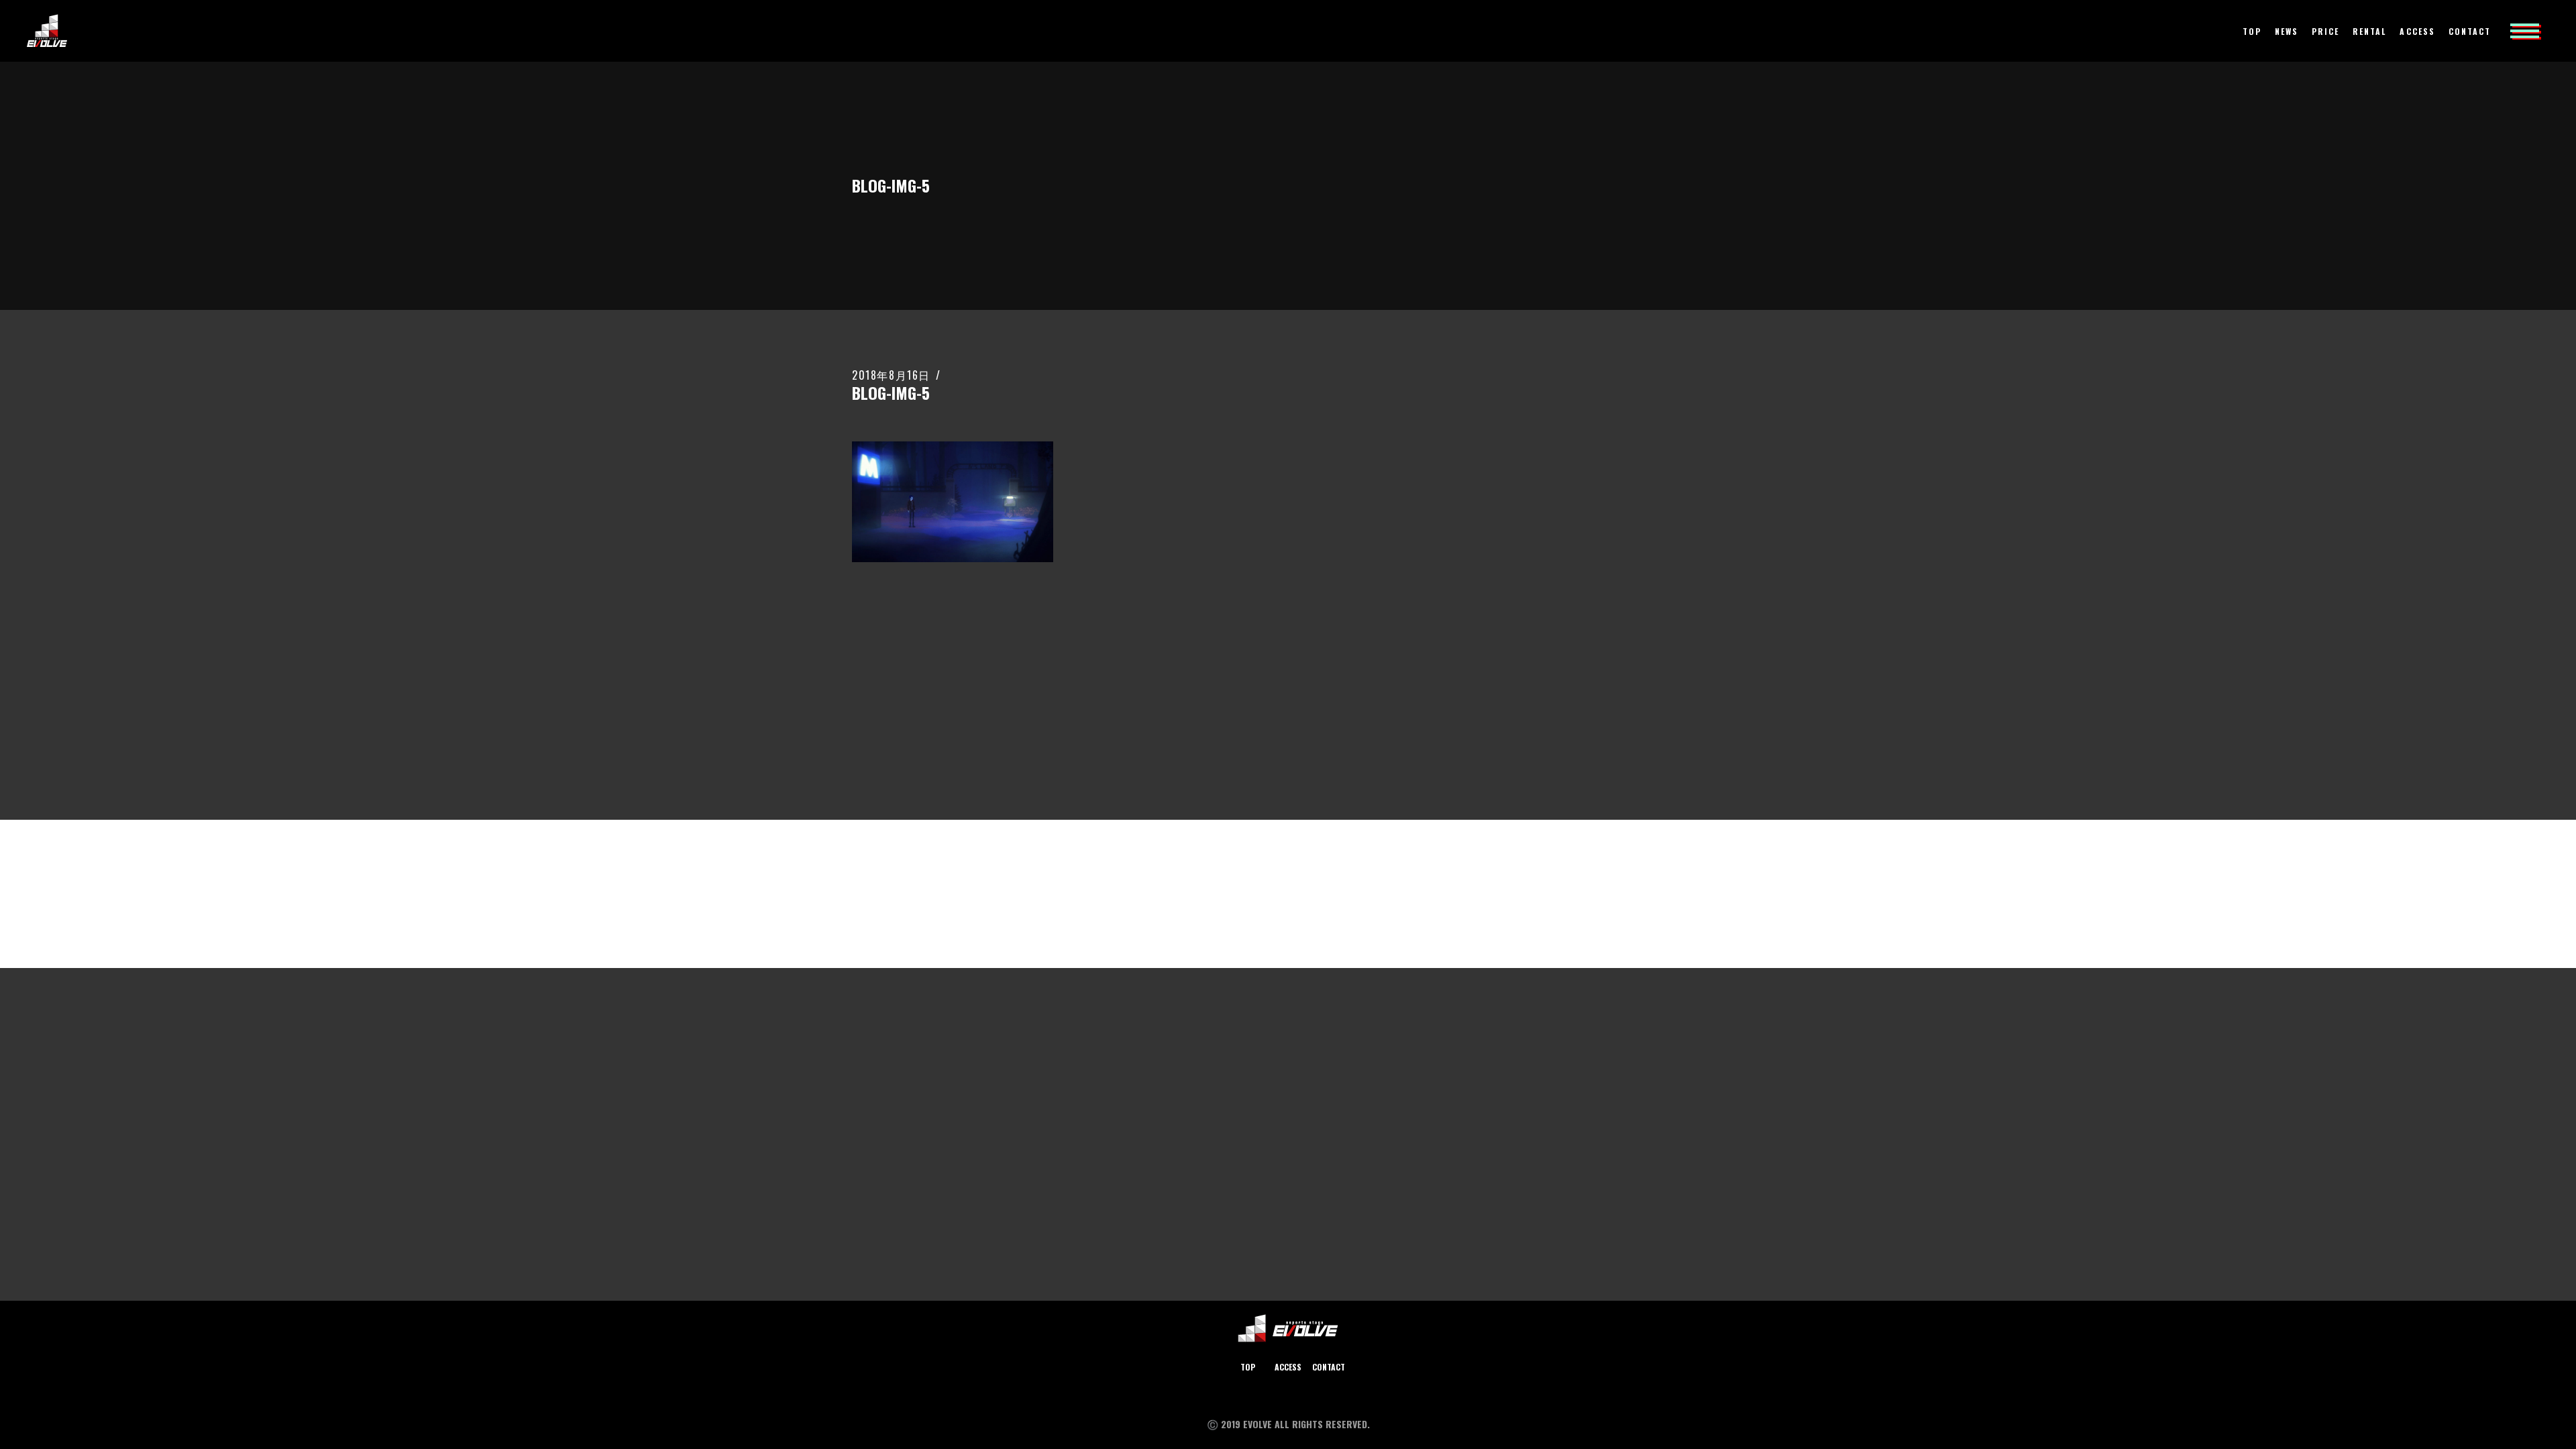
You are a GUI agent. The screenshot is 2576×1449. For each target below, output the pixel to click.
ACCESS (1288, 1367)
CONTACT (1329, 1367)
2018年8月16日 (891, 375)
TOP (1248, 1367)
